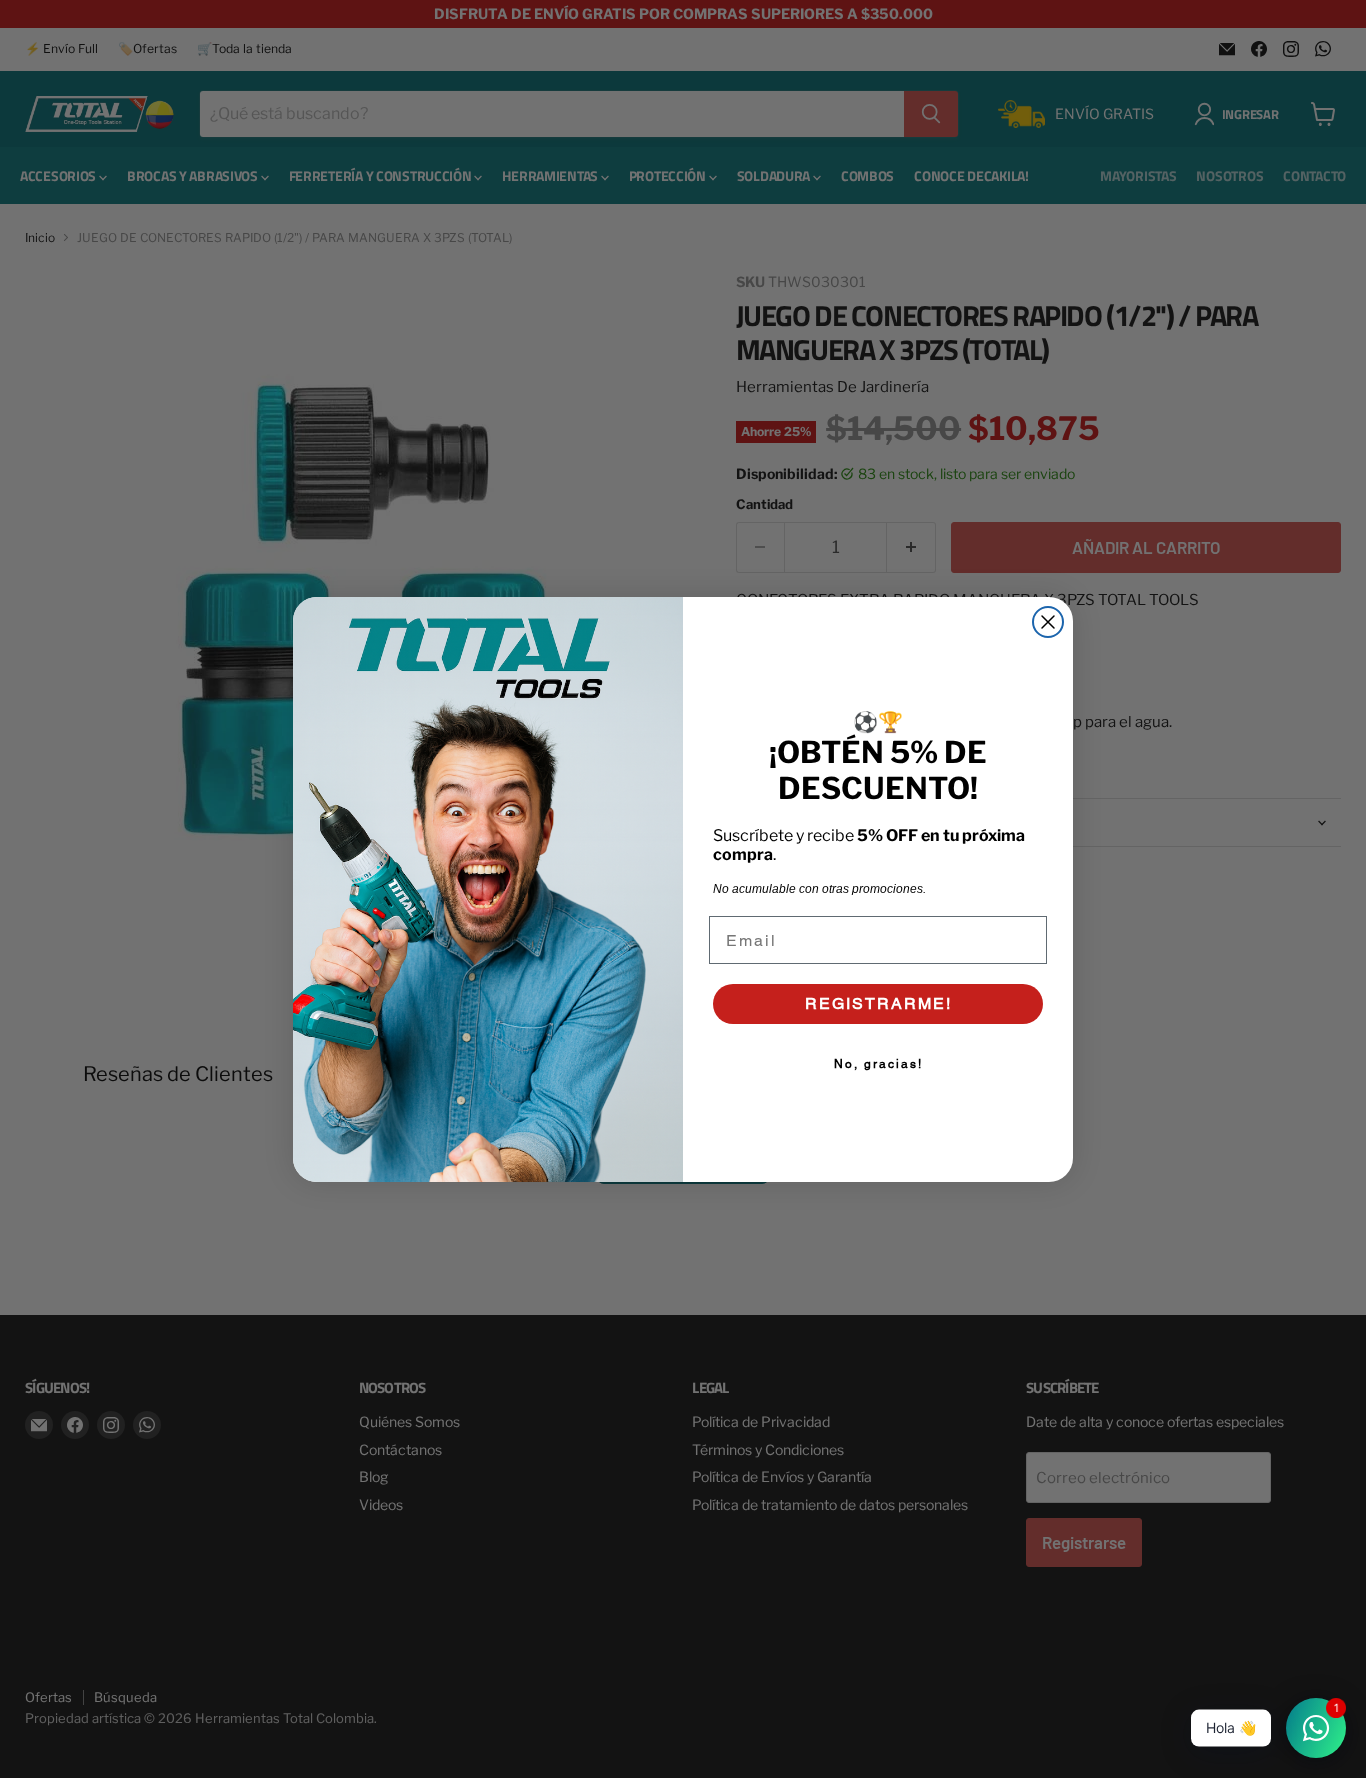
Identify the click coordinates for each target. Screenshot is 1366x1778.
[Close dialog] (1048, 622)
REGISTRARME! (878, 1003)
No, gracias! (878, 1064)
